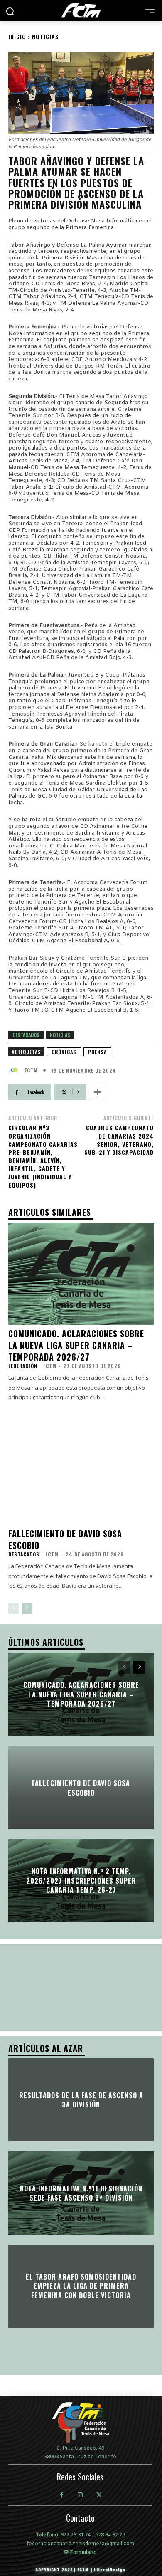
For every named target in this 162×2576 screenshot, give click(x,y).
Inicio (17, 36)
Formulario (83, 2552)
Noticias (45, 36)
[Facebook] (62, 2496)
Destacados (26, 1035)
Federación (23, 1366)
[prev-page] (13, 1608)
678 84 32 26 (110, 2535)
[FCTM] (15, 1070)
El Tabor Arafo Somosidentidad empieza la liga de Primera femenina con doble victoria (81, 2286)
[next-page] (27, 1608)
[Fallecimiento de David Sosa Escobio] (81, 1474)
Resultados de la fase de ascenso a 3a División (81, 2100)
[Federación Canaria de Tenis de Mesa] (81, 10)
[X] (99, 2496)
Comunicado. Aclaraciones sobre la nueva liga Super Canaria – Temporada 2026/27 (76, 1345)
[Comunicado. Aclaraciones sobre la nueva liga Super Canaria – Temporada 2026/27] (81, 1274)
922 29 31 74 (76, 2535)
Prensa (97, 1052)
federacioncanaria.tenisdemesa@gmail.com (80, 2544)
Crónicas (64, 1052)
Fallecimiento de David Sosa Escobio (65, 1539)
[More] (98, 1092)
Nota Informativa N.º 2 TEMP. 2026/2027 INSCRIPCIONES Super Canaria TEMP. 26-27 (81, 1881)
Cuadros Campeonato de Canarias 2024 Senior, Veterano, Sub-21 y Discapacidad (119, 1140)
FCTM (31, 1070)
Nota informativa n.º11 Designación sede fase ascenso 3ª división (81, 2193)
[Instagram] (80, 2496)
